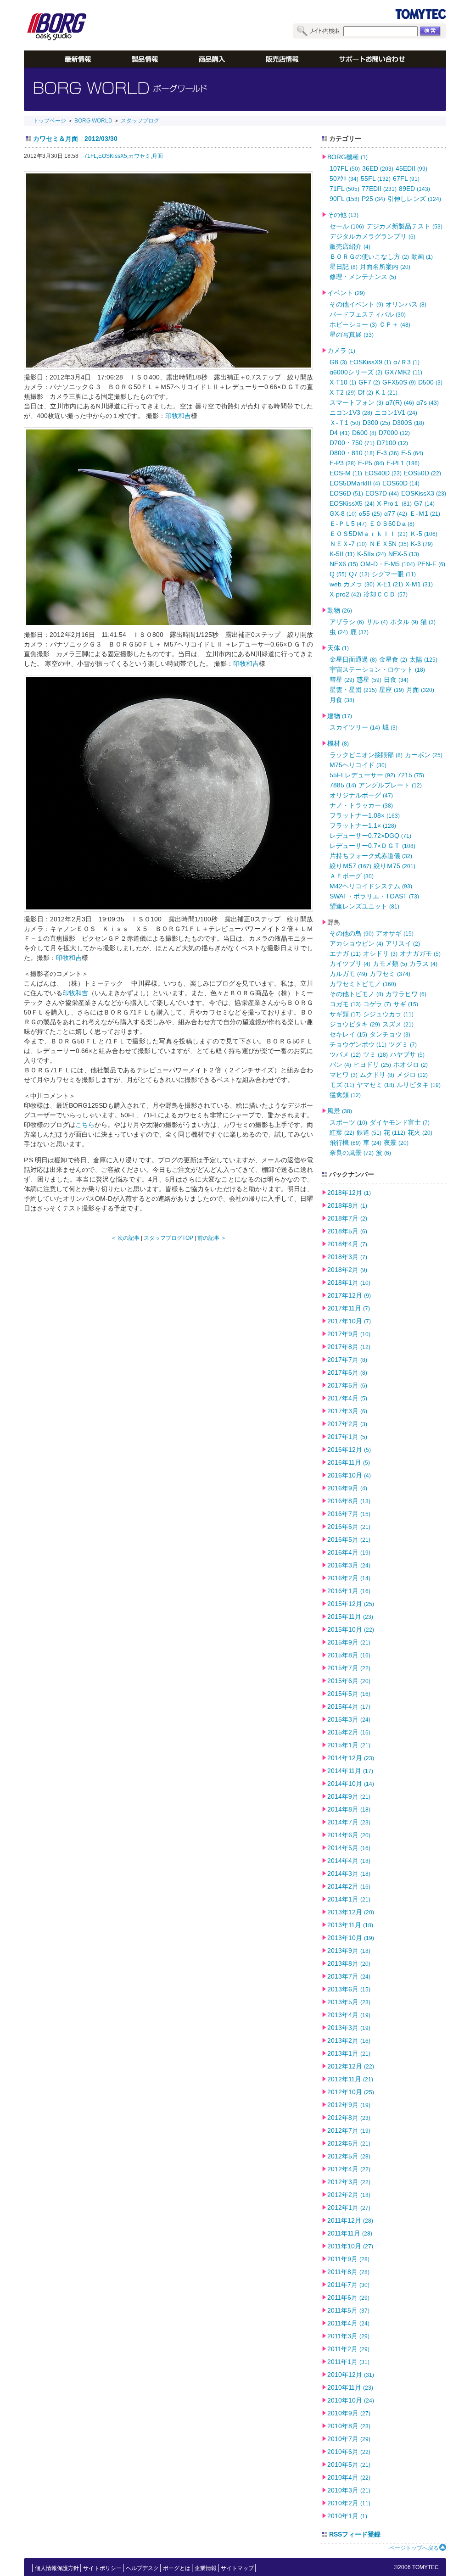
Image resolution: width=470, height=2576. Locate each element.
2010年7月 (349, 2439)
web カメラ (352, 584)
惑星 (369, 680)
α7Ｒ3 (406, 362)
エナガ (345, 953)
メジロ (412, 1075)
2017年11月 (349, 1308)
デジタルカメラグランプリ (372, 236)
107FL (345, 168)
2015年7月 (349, 1668)
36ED (378, 168)
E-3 (388, 453)
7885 (343, 785)
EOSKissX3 (424, 493)
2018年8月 (347, 1205)
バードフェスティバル (368, 314)
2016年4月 (349, 1552)
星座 (392, 690)
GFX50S (399, 382)
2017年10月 (349, 1321)
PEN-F (431, 564)
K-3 (422, 544)
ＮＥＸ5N (389, 544)
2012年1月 (349, 2208)
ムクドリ (377, 1075)
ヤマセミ (375, 1085)
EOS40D (383, 473)
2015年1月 (349, 1745)
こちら (85, 1125)
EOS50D (422, 473)
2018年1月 (349, 1282)
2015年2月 (349, 1732)
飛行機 (345, 1143)
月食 (342, 700)
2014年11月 (350, 1771)
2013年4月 (349, 2015)
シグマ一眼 (394, 574)
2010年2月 (349, 2503)
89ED (414, 189)
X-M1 (419, 584)
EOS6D (346, 493)
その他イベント (356, 304)
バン (340, 1065)
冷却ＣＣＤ (386, 594)
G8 (338, 362)
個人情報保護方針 (57, 2568)
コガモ (345, 1004)
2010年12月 (351, 2375)
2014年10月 (351, 1784)
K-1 (386, 392)
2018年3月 (347, 1257)
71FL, (91, 156)
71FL (344, 189)
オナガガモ (420, 953)
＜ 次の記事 (125, 1238)
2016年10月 (349, 1475)
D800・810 (352, 453)
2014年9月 (349, 1796)
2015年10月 (351, 1629)
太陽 (423, 659)
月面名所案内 (385, 267)
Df (366, 392)
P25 (373, 199)
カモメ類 (390, 964)
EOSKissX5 (352, 503)
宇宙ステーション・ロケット (377, 669)
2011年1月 (348, 2362)
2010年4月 (349, 2477)
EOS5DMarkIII (355, 483)
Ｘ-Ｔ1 (345, 423)
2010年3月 (349, 2490)
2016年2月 (349, 1578)
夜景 (396, 1143)
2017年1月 (347, 1437)
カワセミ (390, 974)
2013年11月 (350, 1925)
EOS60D (401, 483)
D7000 (394, 433)
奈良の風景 (352, 1153)
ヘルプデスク (142, 2568)
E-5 (412, 453)
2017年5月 (347, 1385)
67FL (406, 178)
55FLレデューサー (362, 775)
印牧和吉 (178, 416)
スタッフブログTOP (168, 1238)
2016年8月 (349, 1501)
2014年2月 (349, 1886)
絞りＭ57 (350, 866)
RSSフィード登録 (355, 2534)
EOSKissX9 (370, 362)
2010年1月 (347, 2516)
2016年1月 (349, 1591)
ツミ (375, 1054)
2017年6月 (347, 1372)
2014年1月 (349, 1899)
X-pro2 (345, 594)
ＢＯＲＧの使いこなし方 (369, 256)
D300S (408, 423)
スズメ (398, 1024)
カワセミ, (140, 156)
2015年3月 (349, 1719)
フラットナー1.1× (363, 825)
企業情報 (206, 2568)
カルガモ (348, 974)
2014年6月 (349, 1835)
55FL (376, 178)
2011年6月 (348, 2297)
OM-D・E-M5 (388, 564)
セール (347, 226)
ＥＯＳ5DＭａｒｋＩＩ (369, 534)
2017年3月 (347, 1411)
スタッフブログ (140, 121)
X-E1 (390, 584)
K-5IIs (372, 554)
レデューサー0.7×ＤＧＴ (372, 846)
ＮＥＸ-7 (348, 544)
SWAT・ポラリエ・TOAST (374, 896)
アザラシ (347, 622)
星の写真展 (352, 335)
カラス (423, 964)
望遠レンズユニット (364, 906)
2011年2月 (348, 2349)
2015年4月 (349, 1706)
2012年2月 (349, 2195)
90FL (344, 199)
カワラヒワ (406, 994)
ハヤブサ (407, 1054)
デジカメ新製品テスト (404, 226)
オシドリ (380, 953)
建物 (340, 716)
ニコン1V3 (351, 413)
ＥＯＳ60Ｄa (392, 524)
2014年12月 (351, 1758)
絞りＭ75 (394, 866)
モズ (342, 1085)
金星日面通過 (353, 659)
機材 (338, 743)
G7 (424, 503)
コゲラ (377, 1004)
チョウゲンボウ (358, 1044)
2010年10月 (351, 2400)
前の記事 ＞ (212, 1238)
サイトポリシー (102, 2568)
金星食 (393, 659)
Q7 (359, 574)
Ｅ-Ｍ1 (425, 513)
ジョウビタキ (355, 1024)
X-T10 (343, 382)
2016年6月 (349, 1527)
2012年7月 (349, 2130)
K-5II (342, 554)
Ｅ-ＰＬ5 (348, 524)
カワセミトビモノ (363, 984)
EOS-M (346, 473)
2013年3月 (349, 2028)
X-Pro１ (394, 503)
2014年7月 (349, 1822)
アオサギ (395, 933)
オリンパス (406, 304)
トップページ (50, 121)
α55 (370, 513)
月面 (157, 156)
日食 (396, 680)
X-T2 (343, 392)
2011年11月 (350, 2233)
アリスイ (403, 943)
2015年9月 (349, 1642)
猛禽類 (345, 1095)
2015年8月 (349, 1655)
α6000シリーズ (356, 372)
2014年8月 (349, 1809)
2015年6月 (349, 1681)
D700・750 (352, 443)
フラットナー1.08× (365, 815)
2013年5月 (349, 2002)
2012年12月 (351, 2066)
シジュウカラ (388, 1014)
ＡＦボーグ (352, 876)
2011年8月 (348, 2272)
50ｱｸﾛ (344, 178)
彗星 (342, 680)
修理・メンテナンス (363, 277)
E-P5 (371, 463)
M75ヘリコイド (358, 765)
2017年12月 (349, 1295)
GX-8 (343, 513)
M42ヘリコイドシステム (371, 886)
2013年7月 (349, 1976)
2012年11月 (350, 2079)
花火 (420, 1132)
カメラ (341, 351)
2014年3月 (349, 1873)
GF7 (369, 382)
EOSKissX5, (113, 156)
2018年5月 (347, 1231)
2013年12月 (351, 1912)
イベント (346, 293)
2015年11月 (350, 1617)
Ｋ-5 (424, 534)
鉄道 (369, 1132)
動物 (340, 610)
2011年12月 (350, 2220)
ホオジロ (411, 1065)
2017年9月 (349, 1334)
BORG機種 (347, 157)
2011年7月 (348, 2285)
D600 (364, 433)
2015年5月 (349, 1694)
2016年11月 (349, 1462)
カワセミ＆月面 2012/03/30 (75, 139)
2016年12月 (349, 1450)
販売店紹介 (350, 246)
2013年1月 (349, 2053)
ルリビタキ (419, 1085)
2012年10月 (351, 2092)
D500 (430, 382)
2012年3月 (349, 2182)
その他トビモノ (356, 994)
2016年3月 (349, 1565)
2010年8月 (349, 2426)
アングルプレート (390, 785)
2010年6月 (349, 2452)
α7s (428, 402)
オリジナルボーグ (361, 795)
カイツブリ (350, 964)
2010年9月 (349, 2413)
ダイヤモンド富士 (400, 1122)
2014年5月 (349, 1848)
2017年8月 (349, 1347)
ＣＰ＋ (395, 324)
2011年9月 (348, 2259)
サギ (406, 1004)
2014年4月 (349, 1861)
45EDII (411, 168)
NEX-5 (404, 554)
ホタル (404, 622)
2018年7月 (347, 1218)
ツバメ (345, 1054)
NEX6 (344, 564)
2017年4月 (347, 1398)
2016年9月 (347, 1488)
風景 (340, 1111)
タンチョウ (390, 1034)
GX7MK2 (403, 372)
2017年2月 (347, 1424)
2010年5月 (349, 2464)
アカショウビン (356, 943)
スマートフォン (356, 402)
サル (377, 622)
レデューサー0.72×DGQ (370, 836)
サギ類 (345, 1014)
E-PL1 (403, 463)
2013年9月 (349, 1951)
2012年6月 (349, 2143)
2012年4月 (349, 2169)
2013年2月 (349, 2041)
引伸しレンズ (414, 199)
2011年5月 (348, 2310)
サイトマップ (237, 2568)
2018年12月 (349, 1193)
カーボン (424, 755)
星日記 (344, 267)
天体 (338, 648)
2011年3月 (348, 2336)
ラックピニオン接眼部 (366, 755)
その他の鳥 (352, 933)
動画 (422, 256)
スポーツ (348, 1122)
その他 (343, 215)
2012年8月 (349, 2118)
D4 (340, 433)
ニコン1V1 (396, 413)
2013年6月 (349, 1989)
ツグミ (403, 1044)
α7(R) (400, 402)
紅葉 (342, 1132)
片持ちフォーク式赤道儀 (371, 856)
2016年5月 (349, 1539)
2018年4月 (347, 1244)
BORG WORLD (93, 121)
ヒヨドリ (372, 1065)
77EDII (379, 189)
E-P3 (343, 463)
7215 (411, 775)
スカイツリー (355, 727)
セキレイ (348, 1034)
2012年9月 (349, 2105)
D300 (376, 423)
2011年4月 (348, 2323)
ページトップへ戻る (414, 2548)
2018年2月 (347, 1270)
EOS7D (382, 493)
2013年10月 (351, 1938)
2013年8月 (349, 1963)
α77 (396, 513)
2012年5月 (349, 2156)
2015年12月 (351, 1604)
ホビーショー (353, 324)
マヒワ (344, 1075)
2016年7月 (349, 1514)
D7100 (392, 443)
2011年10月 (350, 2246)
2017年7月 (347, 1360)
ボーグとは (177, 2568)
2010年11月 (350, 2387)
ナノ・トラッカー (361, 805)
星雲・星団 (353, 690)
